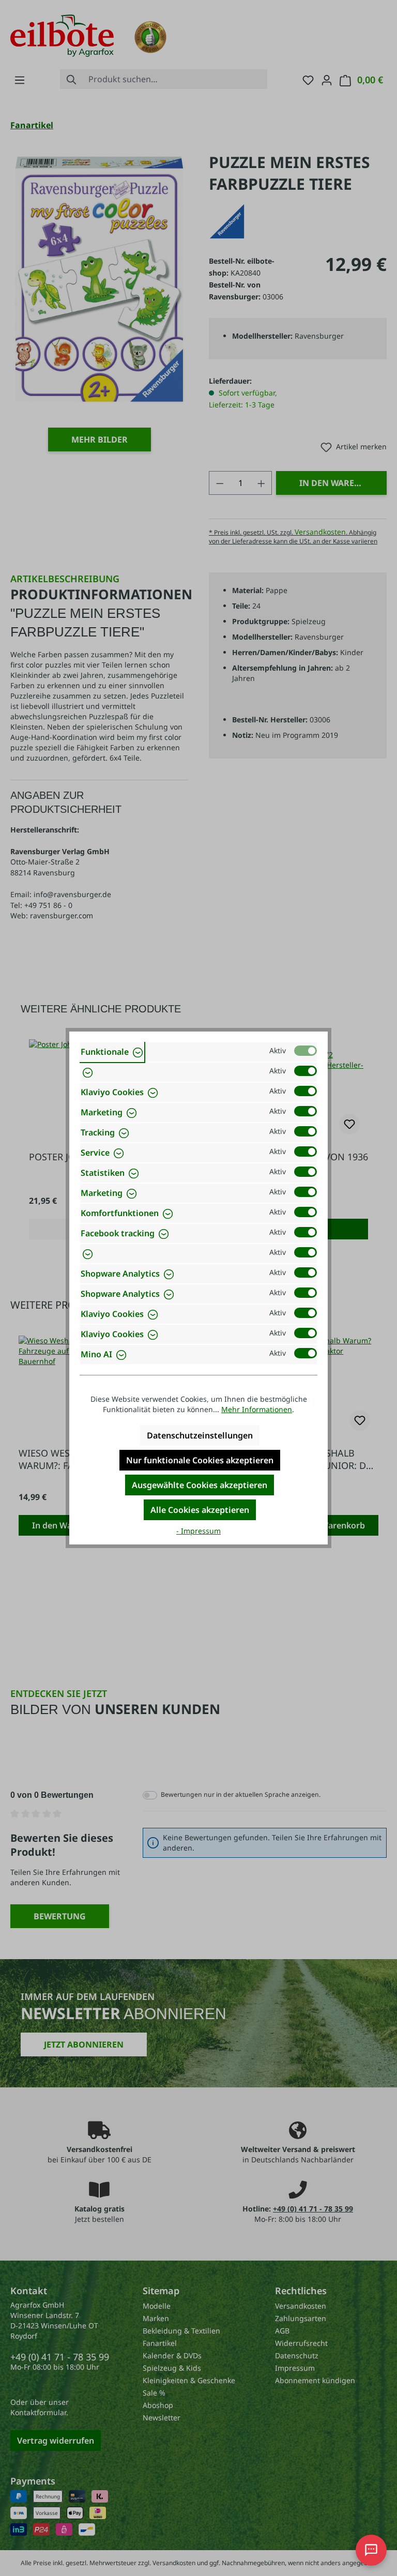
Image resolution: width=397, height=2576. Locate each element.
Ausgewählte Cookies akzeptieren (200, 1485)
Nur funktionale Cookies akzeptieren (200, 1460)
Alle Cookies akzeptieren (200, 1510)
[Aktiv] (306, 1051)
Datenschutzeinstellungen (200, 1435)
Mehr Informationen (257, 1409)
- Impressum (198, 1531)
